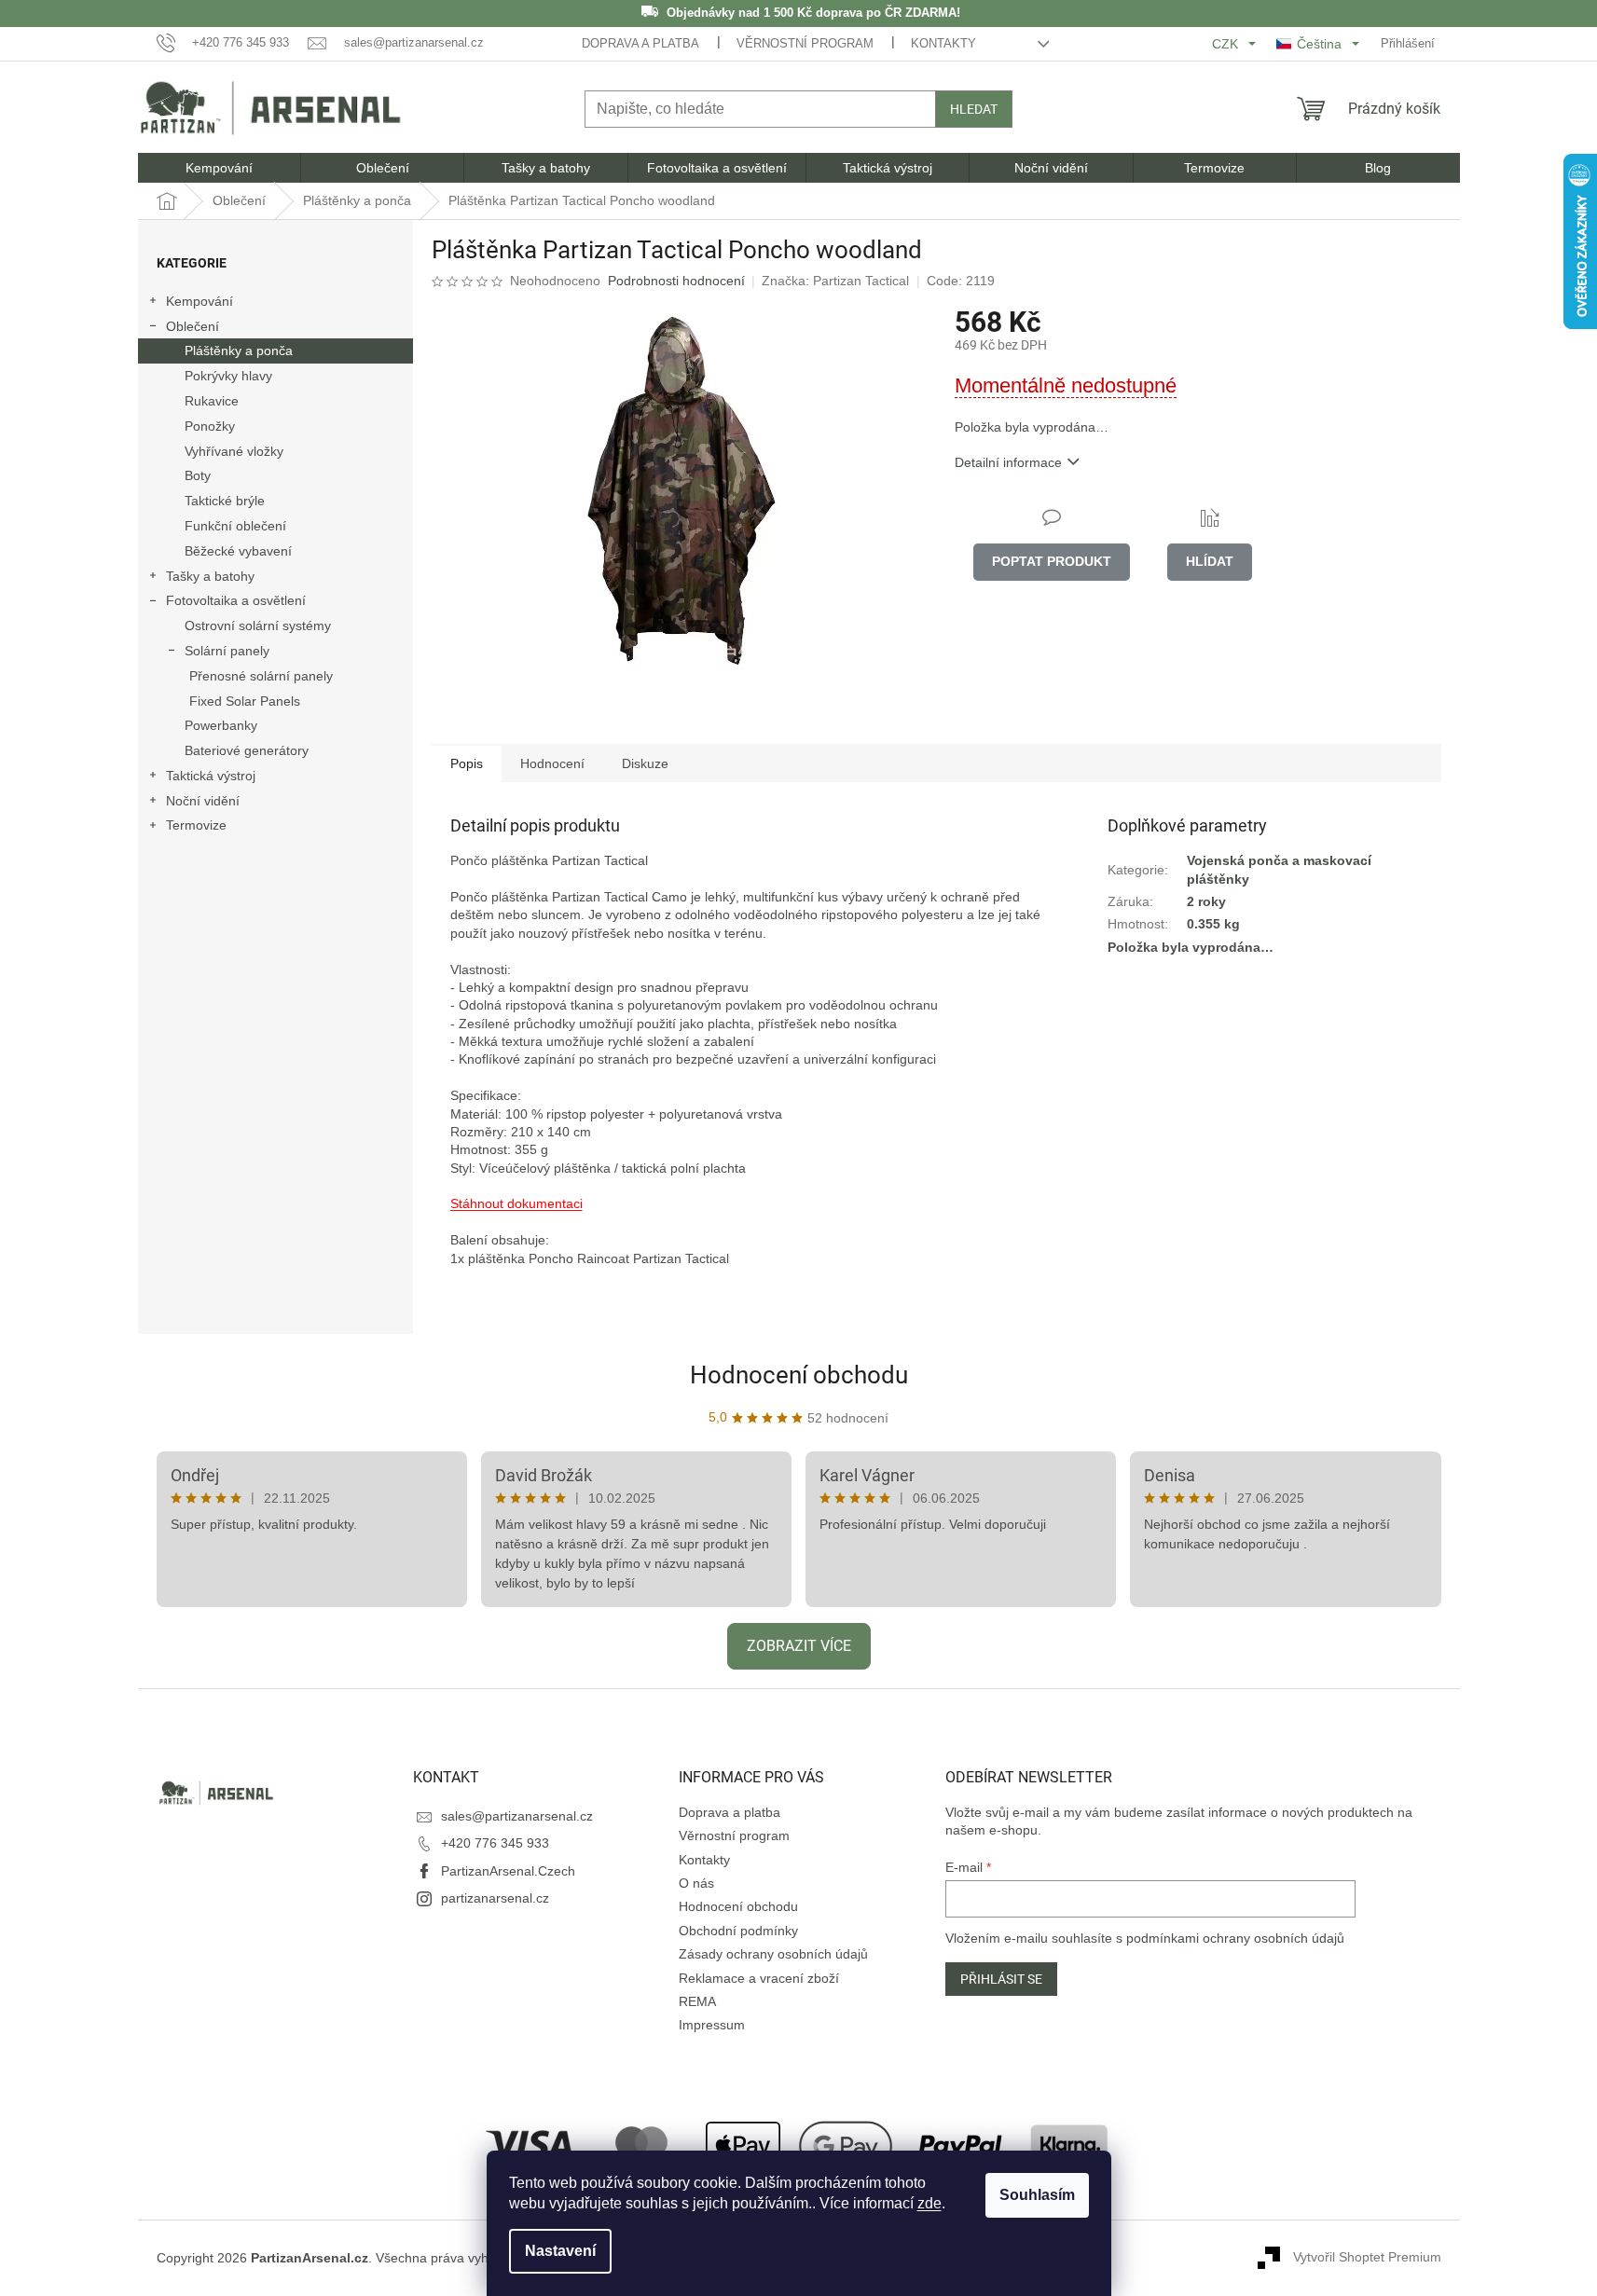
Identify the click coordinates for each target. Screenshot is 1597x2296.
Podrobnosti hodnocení (676, 281)
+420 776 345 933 (495, 1843)
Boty (198, 475)
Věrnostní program (805, 43)
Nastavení (560, 2251)
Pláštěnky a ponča (239, 351)
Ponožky (210, 426)
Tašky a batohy (210, 576)
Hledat (974, 109)
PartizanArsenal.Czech (508, 1871)
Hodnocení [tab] (552, 763)
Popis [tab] (467, 763)
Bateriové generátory (247, 750)
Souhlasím (1037, 2195)
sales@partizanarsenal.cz (517, 1816)
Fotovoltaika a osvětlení (236, 600)
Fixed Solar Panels (245, 701)
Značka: (835, 281)
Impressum (712, 2025)
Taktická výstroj (211, 776)
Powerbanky (221, 725)
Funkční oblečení (235, 526)
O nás (696, 1883)
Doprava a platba (640, 43)
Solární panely (227, 651)
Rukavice (212, 401)
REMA (697, 2001)
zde (929, 2203)
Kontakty (943, 43)
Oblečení (193, 326)
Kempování (200, 301)
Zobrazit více (799, 1646)
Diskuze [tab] (645, 763)
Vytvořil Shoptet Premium (1367, 2257)
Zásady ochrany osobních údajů (773, 1954)
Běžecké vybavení (238, 551)
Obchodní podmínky (738, 1931)
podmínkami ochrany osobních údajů (1235, 1938)
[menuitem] (219, 168)
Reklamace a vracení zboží (759, 1978)
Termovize (196, 825)
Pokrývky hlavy (228, 376)
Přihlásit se (1001, 1979)
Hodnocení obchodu (799, 1375)
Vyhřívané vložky (234, 451)
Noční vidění (203, 801)
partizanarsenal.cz (495, 1898)
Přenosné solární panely (261, 676)
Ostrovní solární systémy (258, 626)
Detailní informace (1008, 462)
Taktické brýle (225, 501)
